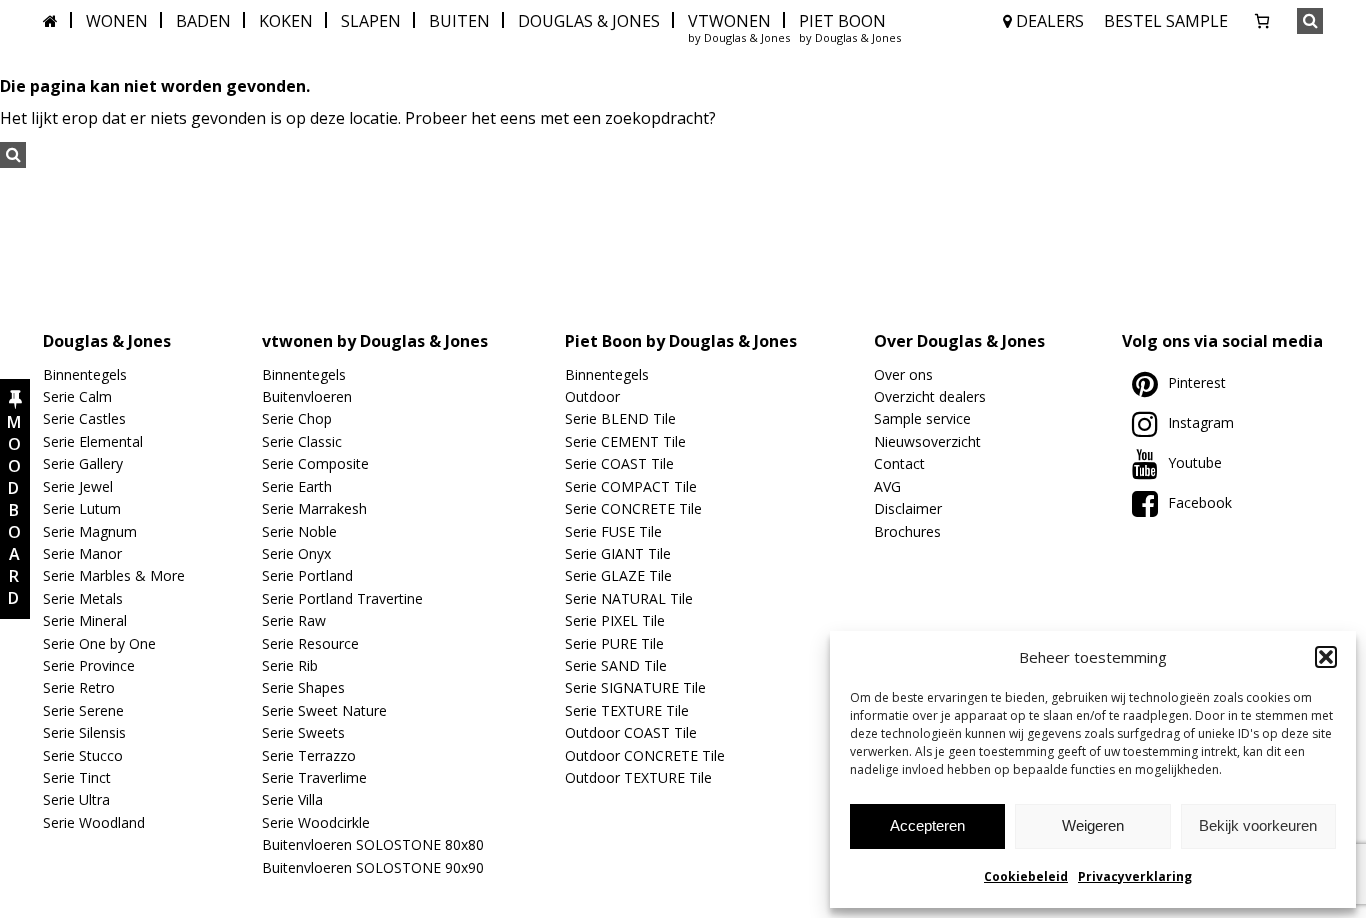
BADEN (203, 21)
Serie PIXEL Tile (615, 620)
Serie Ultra (76, 799)
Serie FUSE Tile (613, 531)
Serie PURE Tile (614, 643)
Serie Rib (290, 665)
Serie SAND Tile (616, 665)
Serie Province (89, 665)
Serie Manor (82, 553)
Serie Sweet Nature (324, 710)
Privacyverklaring (1135, 876)
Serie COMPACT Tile (631, 486)
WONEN (117, 21)
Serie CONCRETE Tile (633, 508)
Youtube (1195, 462)
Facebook (1200, 502)
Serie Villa (292, 799)
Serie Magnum (90, 531)
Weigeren (1093, 825)
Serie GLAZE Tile (618, 575)
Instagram (1201, 422)
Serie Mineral (85, 620)
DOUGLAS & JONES (589, 21)
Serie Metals (83, 598)
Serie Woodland (94, 822)
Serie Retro (79, 687)
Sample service (922, 418)
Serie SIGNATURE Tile (635, 687)
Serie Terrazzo (309, 755)
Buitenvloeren (307, 396)
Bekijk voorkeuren (1258, 825)
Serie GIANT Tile (618, 553)
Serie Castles (84, 418)
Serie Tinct (77, 777)
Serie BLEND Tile (620, 418)
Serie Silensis (84, 732)
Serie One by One (99, 643)
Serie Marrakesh (314, 508)
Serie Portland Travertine (342, 598)
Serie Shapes (303, 687)
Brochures (907, 531)
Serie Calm (77, 396)
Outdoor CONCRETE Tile (645, 755)
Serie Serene (83, 710)
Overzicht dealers (930, 396)
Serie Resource (310, 643)
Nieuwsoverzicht (927, 441)
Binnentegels (85, 374)
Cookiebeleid (1026, 876)
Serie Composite (315, 463)
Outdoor (592, 396)
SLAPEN (371, 21)
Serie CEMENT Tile (625, 441)
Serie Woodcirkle (316, 822)
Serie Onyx (296, 553)
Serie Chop (297, 418)
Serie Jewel (78, 486)
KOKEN (286, 21)
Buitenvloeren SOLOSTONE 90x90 (373, 867)
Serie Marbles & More (114, 575)
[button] (1326, 657)
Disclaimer (908, 508)
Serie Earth (297, 486)
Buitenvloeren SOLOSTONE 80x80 (373, 844)
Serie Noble (299, 531)
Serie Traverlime (314, 777)
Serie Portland (307, 575)
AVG (887, 486)
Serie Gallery (83, 463)
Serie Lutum (82, 508)
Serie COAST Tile (619, 463)
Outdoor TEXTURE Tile (638, 777)
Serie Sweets (303, 732)
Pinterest (1197, 382)
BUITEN (459, 21)
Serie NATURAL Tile (629, 598)
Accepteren (927, 825)
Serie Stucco (83, 755)
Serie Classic (302, 441)
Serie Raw (294, 620)
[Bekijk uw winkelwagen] (1262, 21)
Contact (899, 463)
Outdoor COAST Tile (631, 732)
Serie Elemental (93, 441)
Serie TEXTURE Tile (627, 710)
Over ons (903, 374)
